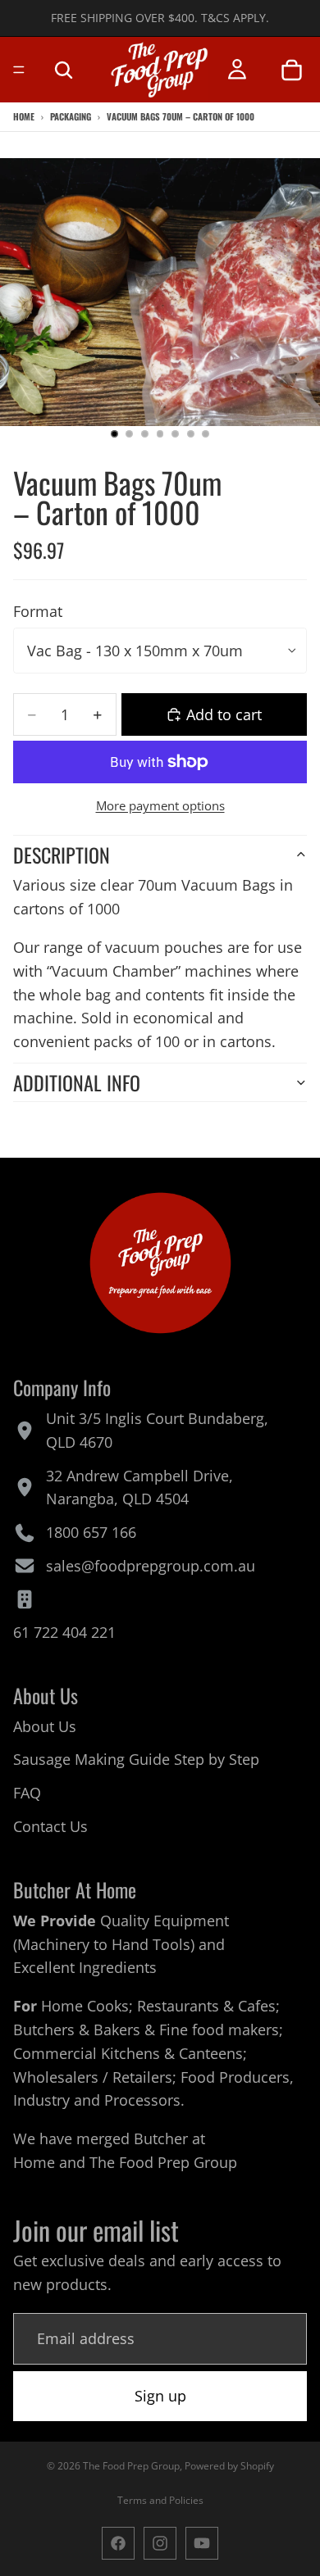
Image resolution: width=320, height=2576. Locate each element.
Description (62, 855)
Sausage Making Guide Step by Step (136, 1760)
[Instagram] (160, 2543)
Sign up (160, 2396)
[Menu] (19, 70)
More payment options (160, 805)
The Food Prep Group (163, 2162)
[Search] (63, 70)
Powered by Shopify (229, 2466)
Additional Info (77, 1082)
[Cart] (291, 70)
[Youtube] (202, 2543)
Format (38, 611)
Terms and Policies (160, 2500)
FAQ (27, 1794)
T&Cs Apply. (235, 18)
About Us (45, 1726)
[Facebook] (118, 2543)
